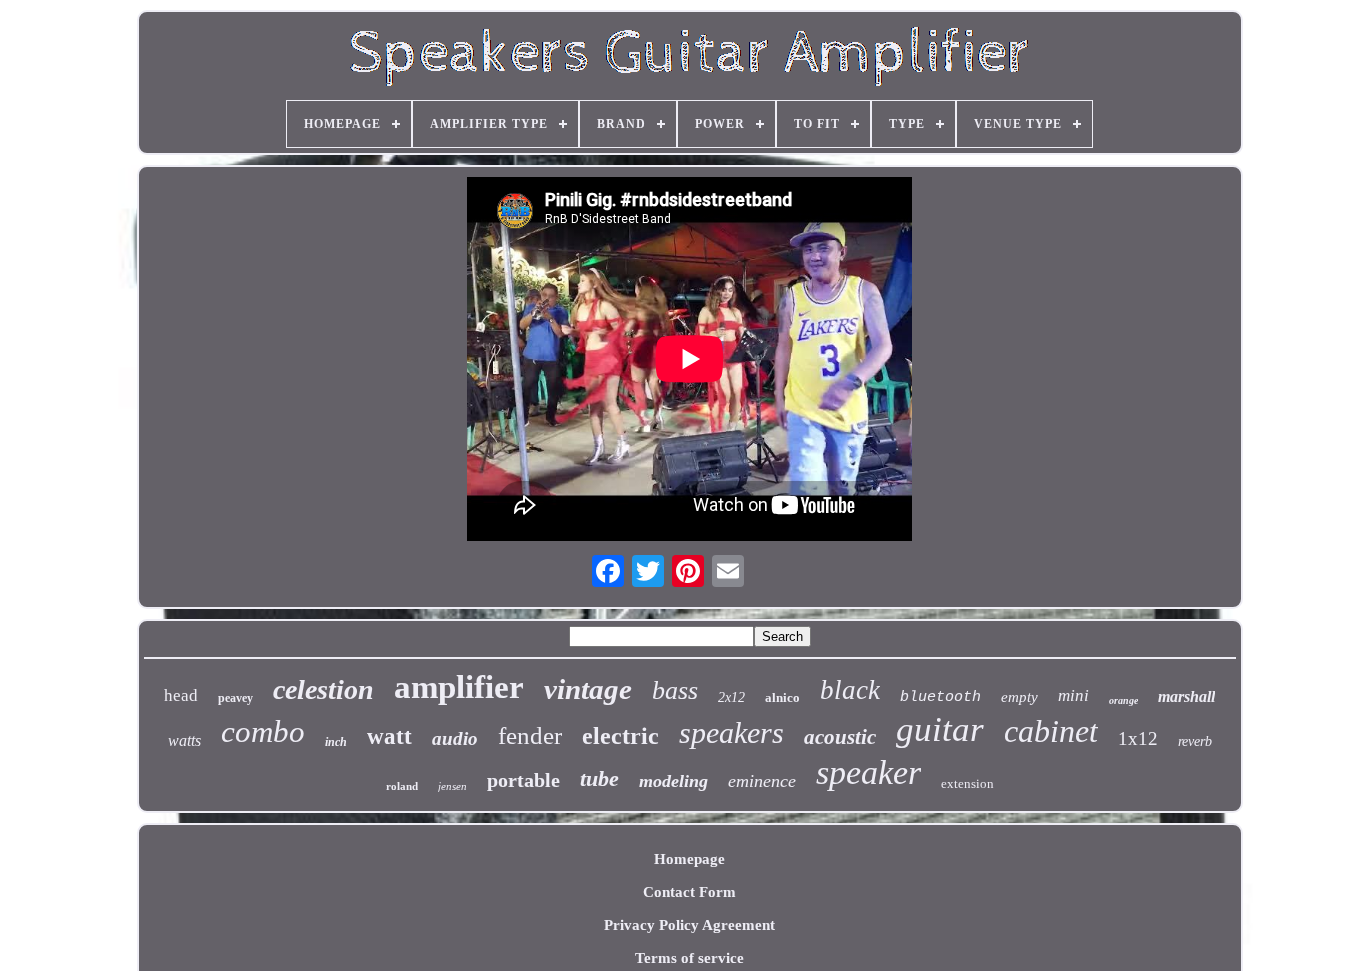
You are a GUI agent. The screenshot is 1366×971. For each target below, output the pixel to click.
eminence (762, 781)
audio (455, 738)
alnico (782, 697)
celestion (323, 689)
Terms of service (689, 958)
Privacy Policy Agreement (689, 925)
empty (1019, 697)
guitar (940, 729)
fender (530, 735)
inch (336, 742)
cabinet (1051, 731)
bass (675, 690)
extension (967, 783)
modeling (673, 781)
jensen (452, 786)
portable (523, 780)
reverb (1195, 741)
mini (1073, 695)
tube (599, 778)
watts (184, 740)
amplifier (459, 687)
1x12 (1138, 738)
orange (1123, 700)
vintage (588, 689)
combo (263, 731)
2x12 (731, 697)
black (850, 690)
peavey (235, 698)
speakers (731, 732)
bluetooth (940, 697)
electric (620, 736)
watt (389, 736)
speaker (868, 772)
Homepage (689, 859)
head (181, 695)
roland (402, 786)
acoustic (840, 737)
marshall (1186, 696)
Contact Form (689, 892)
